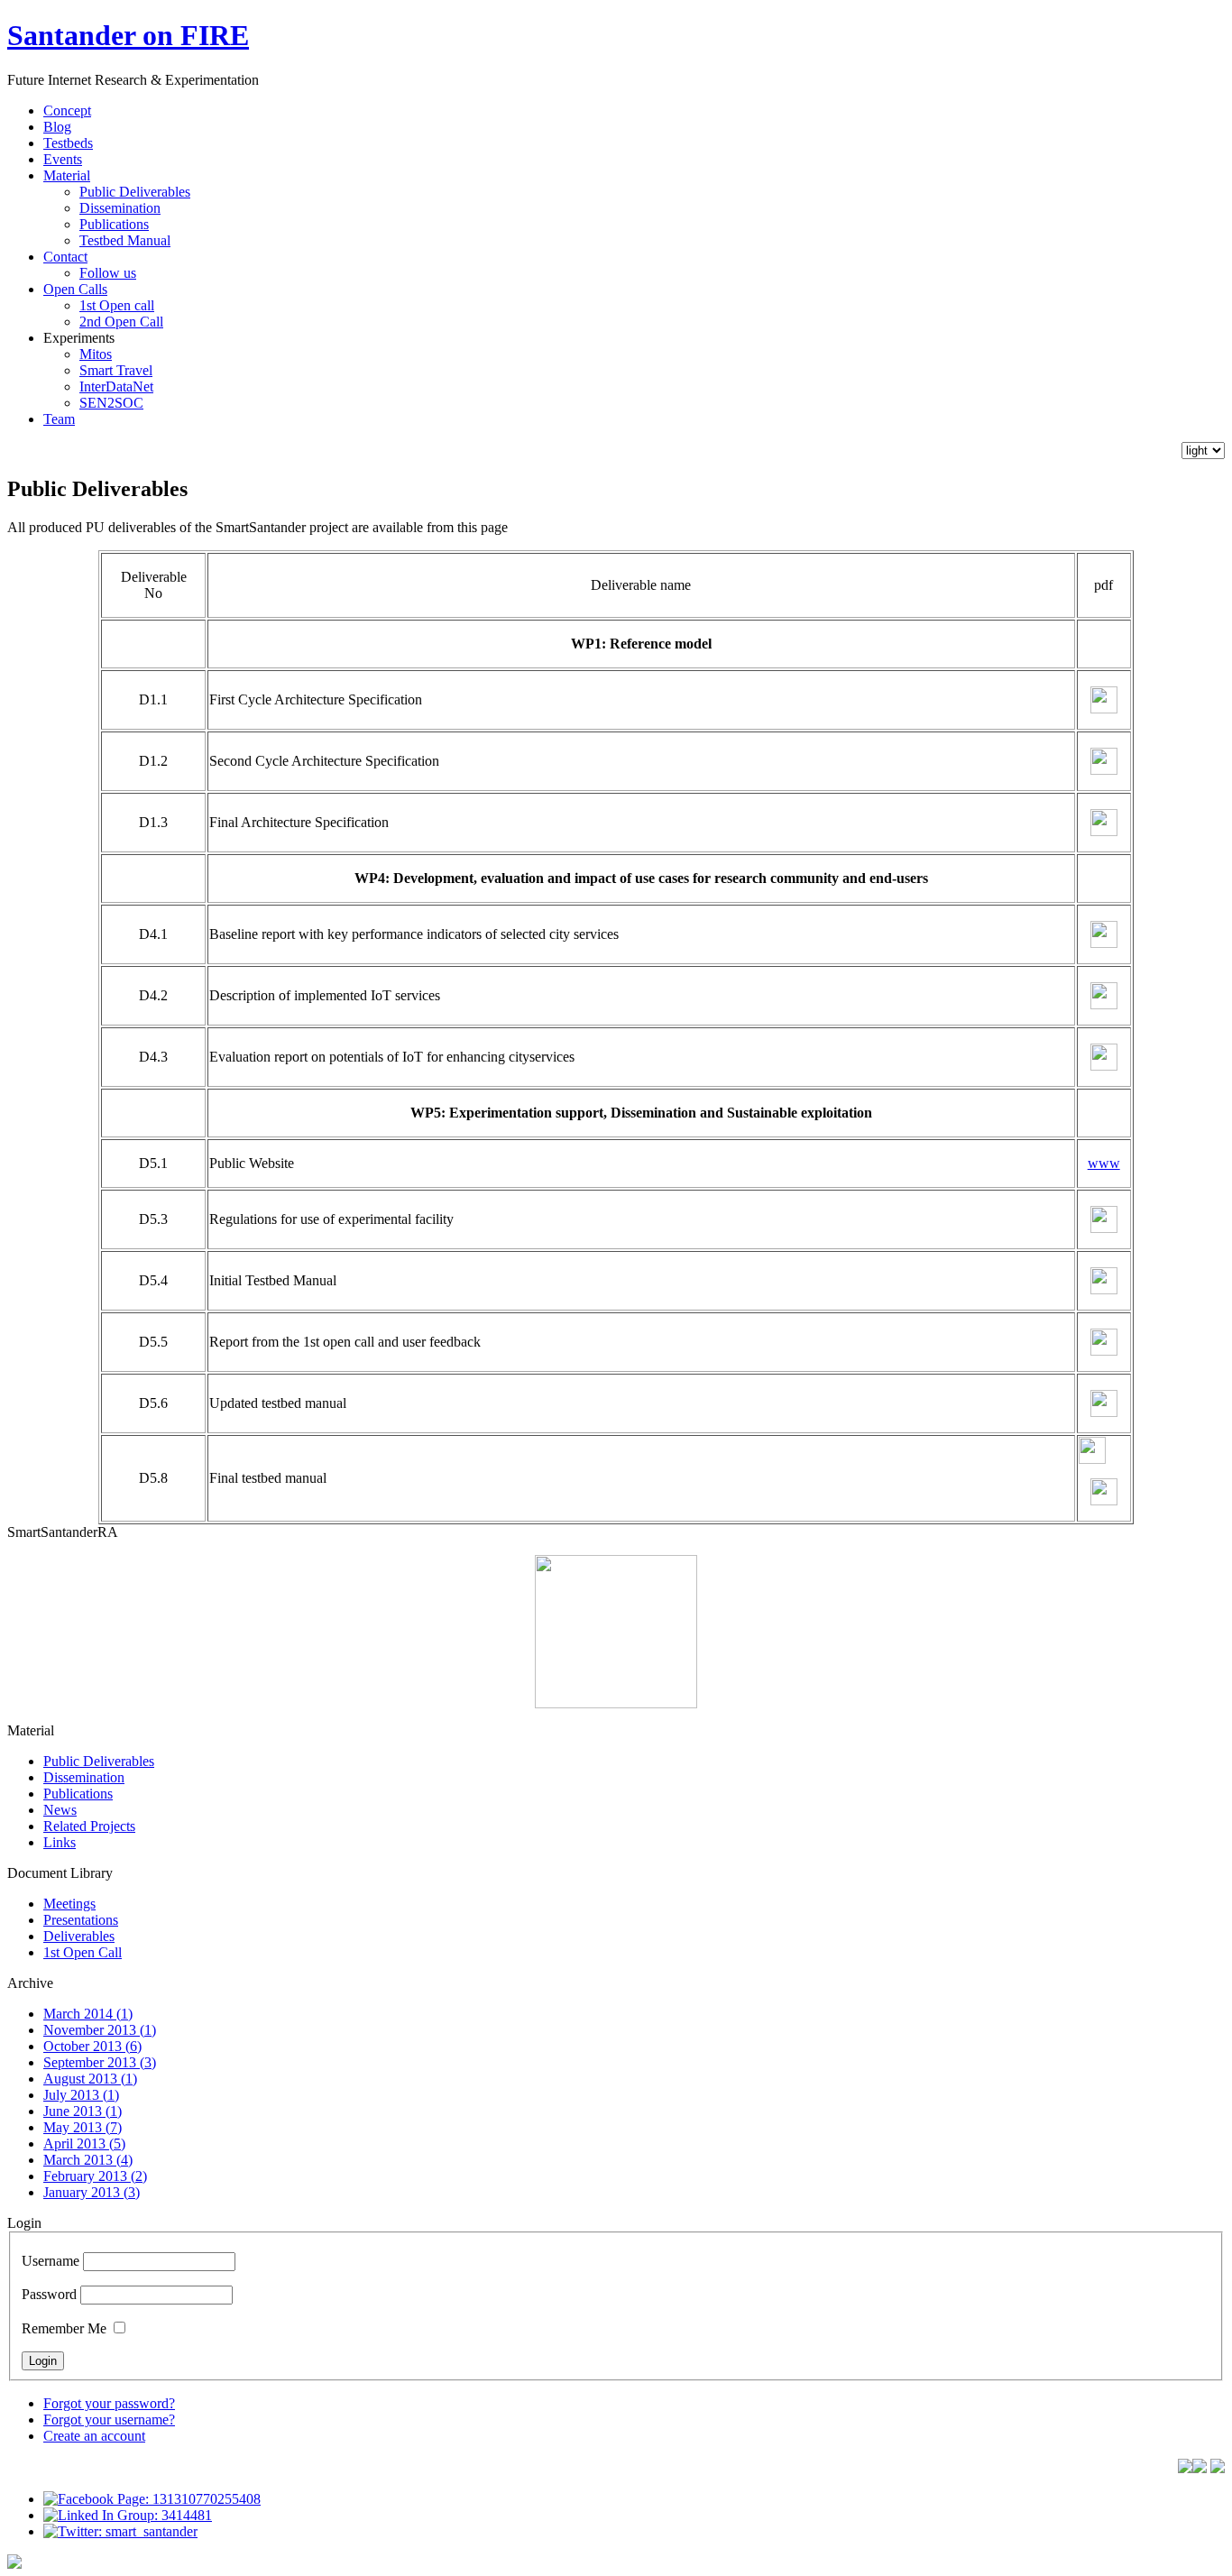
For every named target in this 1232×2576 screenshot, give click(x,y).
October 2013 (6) (92, 2046)
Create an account (94, 2436)
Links (60, 1842)
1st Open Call (83, 1952)
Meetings (69, 1904)
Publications (114, 224)
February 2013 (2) (95, 2176)
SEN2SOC (111, 403)
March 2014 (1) (88, 2014)
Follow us (108, 273)
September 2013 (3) (100, 2062)
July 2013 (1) (81, 2095)
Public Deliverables (135, 192)
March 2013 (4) (88, 2160)
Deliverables (79, 1936)
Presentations (81, 1920)
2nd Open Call (121, 322)
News (60, 1810)
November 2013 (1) (100, 2030)
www (1104, 1163)
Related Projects (89, 1826)
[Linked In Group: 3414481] (128, 2515)
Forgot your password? (109, 2403)
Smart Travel (116, 370)
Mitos (96, 354)
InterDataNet (116, 386)
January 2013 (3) (92, 2192)
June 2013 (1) (83, 2111)
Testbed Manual (125, 240)
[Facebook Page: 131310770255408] (152, 2499)
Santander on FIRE (128, 35)
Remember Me (64, 2328)
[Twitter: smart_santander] (120, 2531)
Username (51, 2261)
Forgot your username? (109, 2420)
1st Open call (117, 305)
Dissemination (120, 208)
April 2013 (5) (84, 2144)
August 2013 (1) (90, 2079)
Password (49, 2294)
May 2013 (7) (83, 2127)
